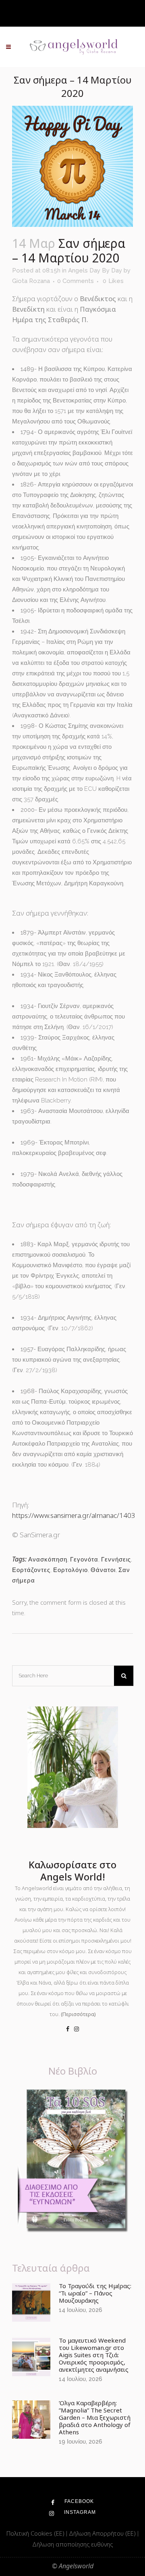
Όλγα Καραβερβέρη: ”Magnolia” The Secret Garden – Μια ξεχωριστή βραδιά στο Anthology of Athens (95, 2417)
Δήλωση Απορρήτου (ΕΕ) (103, 2533)
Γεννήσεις (116, 1559)
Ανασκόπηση (48, 1559)
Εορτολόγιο (70, 1570)
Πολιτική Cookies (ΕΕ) (36, 2533)
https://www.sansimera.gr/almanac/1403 (74, 1515)
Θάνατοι (103, 1570)
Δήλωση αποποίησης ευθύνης (72, 2544)
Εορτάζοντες (31, 1570)
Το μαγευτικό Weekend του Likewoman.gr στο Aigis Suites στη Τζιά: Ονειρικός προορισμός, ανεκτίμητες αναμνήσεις (94, 2355)
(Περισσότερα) (78, 2014)
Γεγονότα (84, 1559)
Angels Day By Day (95, 270)
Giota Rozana (31, 281)
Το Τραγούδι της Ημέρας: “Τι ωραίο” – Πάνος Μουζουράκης (95, 2293)
